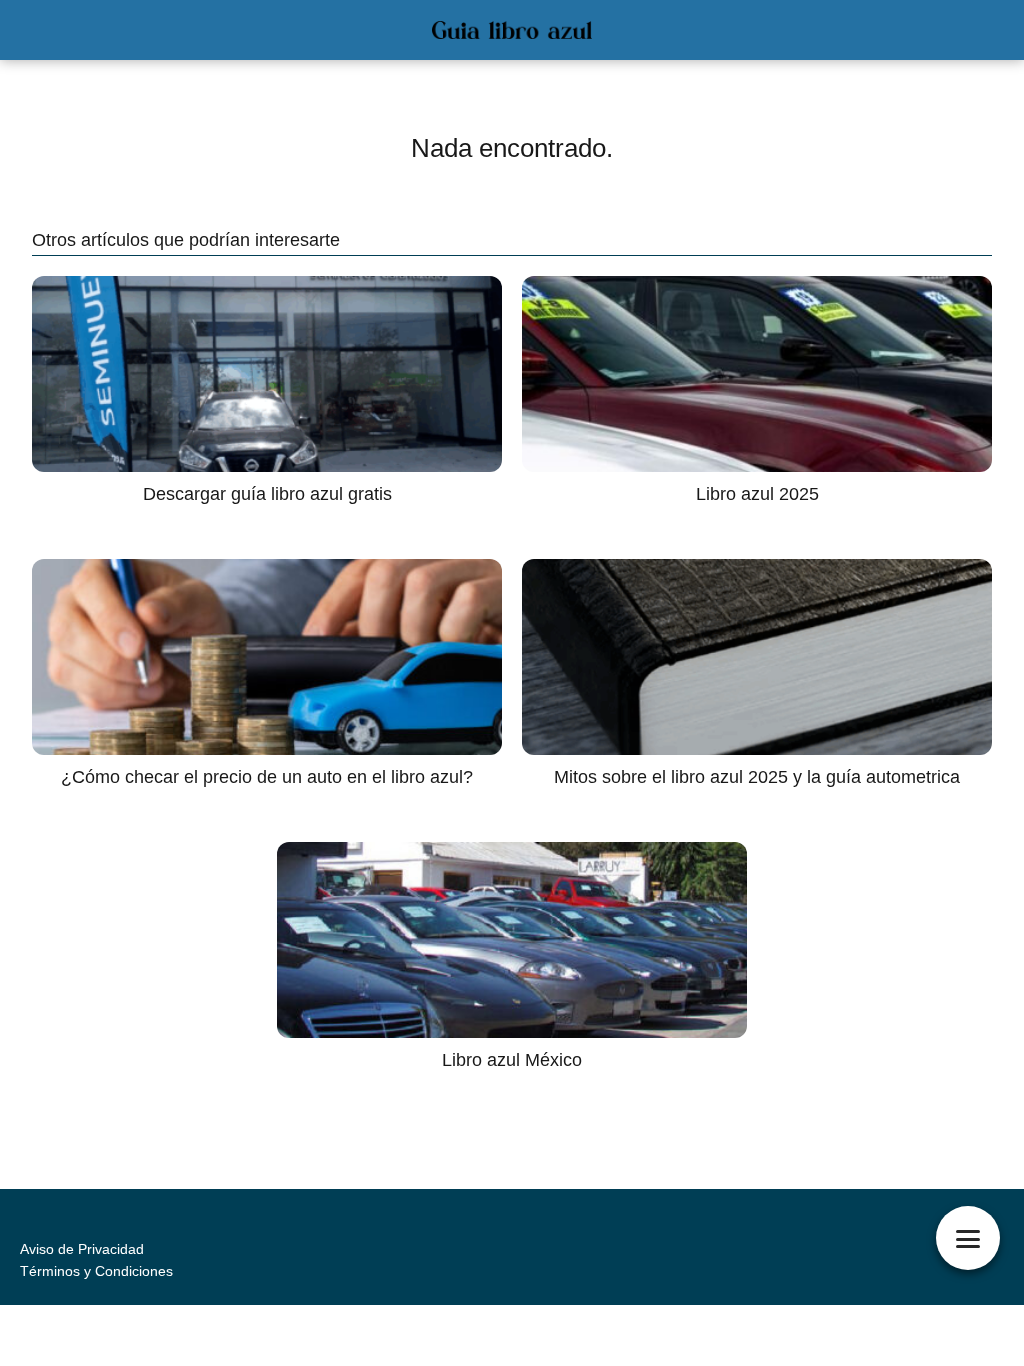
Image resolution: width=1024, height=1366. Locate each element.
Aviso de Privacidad (82, 1249)
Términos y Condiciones (96, 1271)
